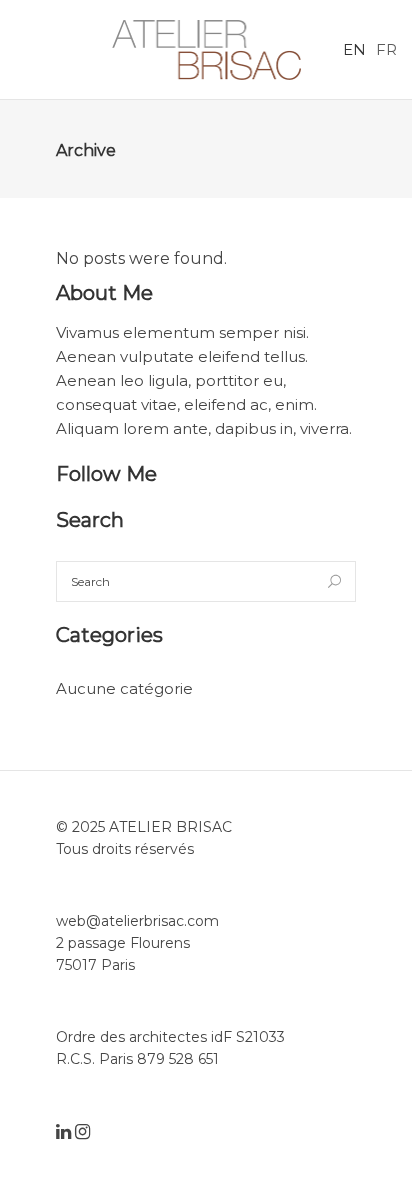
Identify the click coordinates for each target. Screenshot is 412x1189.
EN (354, 49)
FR (386, 49)
